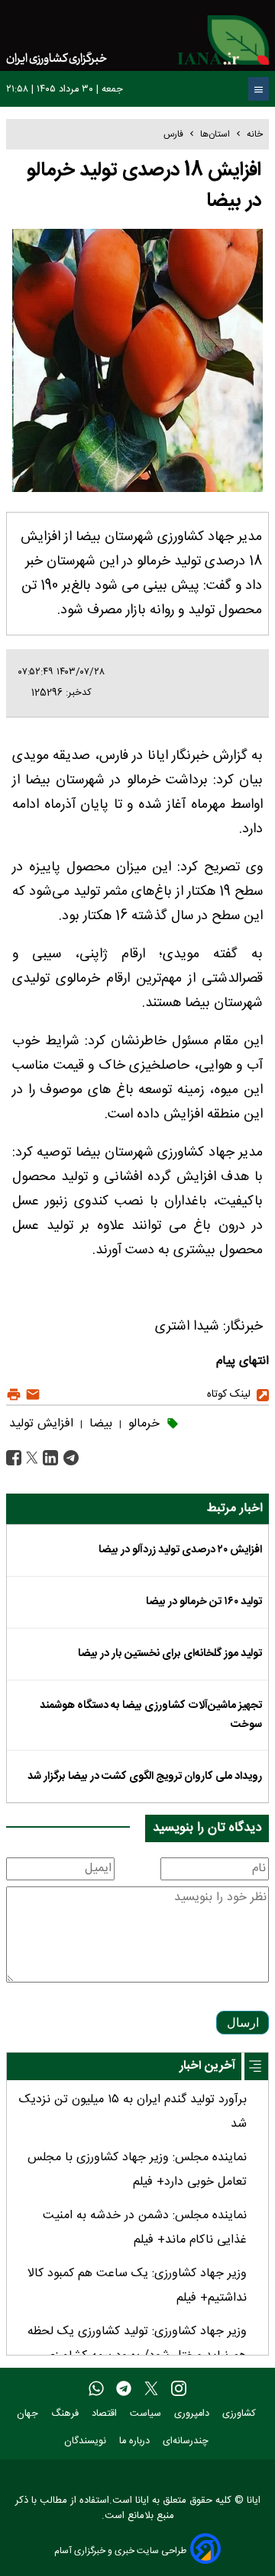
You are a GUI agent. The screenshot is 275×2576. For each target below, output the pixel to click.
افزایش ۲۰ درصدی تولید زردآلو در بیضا (180, 1550)
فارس (173, 134)
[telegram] (124, 2389)
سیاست (147, 2414)
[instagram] (179, 2389)
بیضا (99, 1424)
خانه (255, 134)
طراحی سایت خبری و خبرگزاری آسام (120, 2550)
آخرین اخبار (207, 2066)
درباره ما (136, 2441)
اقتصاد (106, 2414)
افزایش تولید (41, 1424)
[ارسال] (31, 1395)
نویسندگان (87, 2441)
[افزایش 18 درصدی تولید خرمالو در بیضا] (69, 1458)
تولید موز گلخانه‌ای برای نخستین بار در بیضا (170, 1654)
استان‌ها (215, 134)
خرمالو (142, 1424)
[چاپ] (14, 1395)
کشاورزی (241, 2414)
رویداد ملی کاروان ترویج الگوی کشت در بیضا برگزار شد (145, 1777)
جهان (29, 2414)
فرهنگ (66, 2414)
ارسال (243, 2023)
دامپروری (193, 2414)
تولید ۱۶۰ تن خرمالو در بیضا (204, 1602)
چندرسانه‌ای (187, 2441)
